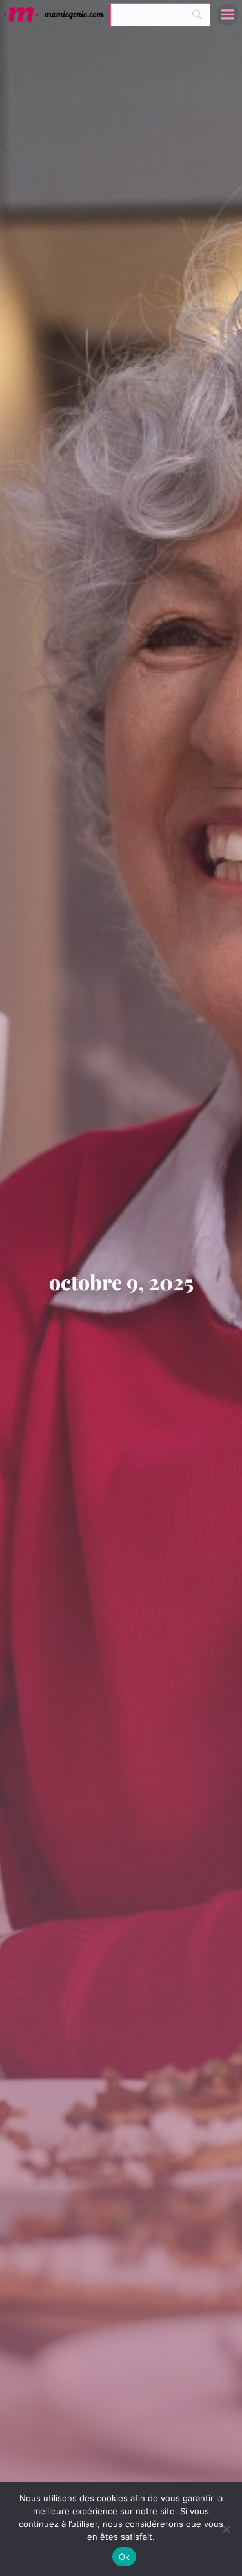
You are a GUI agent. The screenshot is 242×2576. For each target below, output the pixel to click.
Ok (125, 2557)
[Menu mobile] (228, 15)
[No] (226, 2529)
